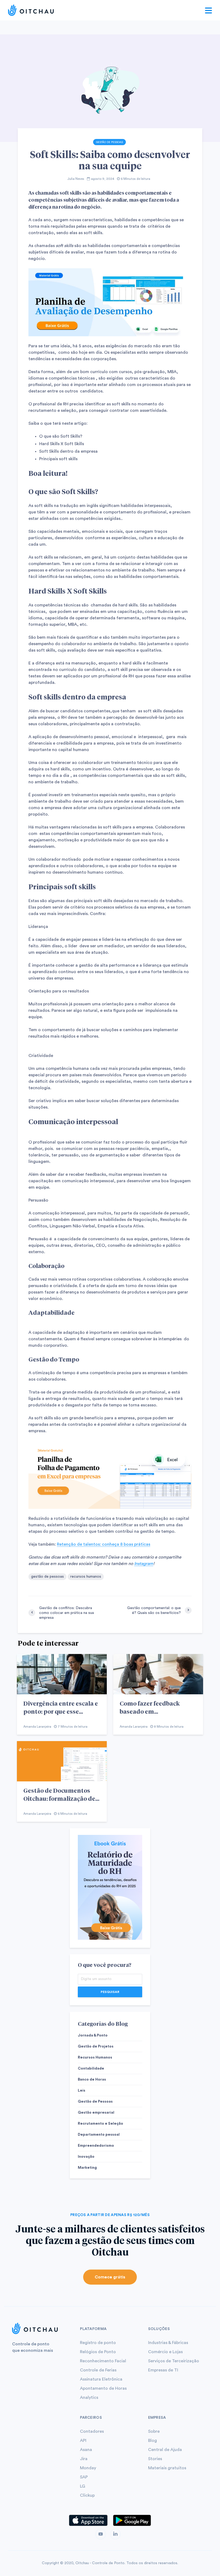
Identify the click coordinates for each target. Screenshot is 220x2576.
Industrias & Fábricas (168, 2343)
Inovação (86, 2157)
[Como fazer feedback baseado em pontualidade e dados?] (158, 1674)
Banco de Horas (92, 2080)
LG (82, 2486)
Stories (155, 2459)
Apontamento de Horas (103, 2388)
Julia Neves (76, 179)
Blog (153, 2441)
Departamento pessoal (99, 2135)
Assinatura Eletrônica (101, 2379)
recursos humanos (86, 1577)
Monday (88, 2468)
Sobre (154, 2431)
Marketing (87, 2168)
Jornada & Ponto (93, 2035)
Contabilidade (91, 2068)
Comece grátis (110, 2277)
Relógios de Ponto (98, 2352)
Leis (82, 2091)
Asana (86, 2450)
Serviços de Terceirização (174, 2361)
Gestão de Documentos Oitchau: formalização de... (61, 1794)
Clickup (87, 2495)
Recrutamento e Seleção (100, 2124)
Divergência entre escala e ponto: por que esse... (61, 1707)
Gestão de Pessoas (109, 142)
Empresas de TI (163, 2370)
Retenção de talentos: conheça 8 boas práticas (104, 1544)
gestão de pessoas (47, 1577)
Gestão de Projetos (96, 2046)
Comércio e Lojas (165, 2352)
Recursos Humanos (95, 2057)
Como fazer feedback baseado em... (150, 1707)
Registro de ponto (98, 2343)
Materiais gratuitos (167, 2468)
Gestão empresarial (96, 2113)
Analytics (89, 2398)
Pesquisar (110, 1992)
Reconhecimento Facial (103, 2361)
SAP (84, 2477)
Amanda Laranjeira (37, 1727)
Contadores (92, 2431)
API (83, 2441)
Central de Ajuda (165, 2450)
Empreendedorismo (96, 2146)
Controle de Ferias (98, 2370)
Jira (84, 2459)
